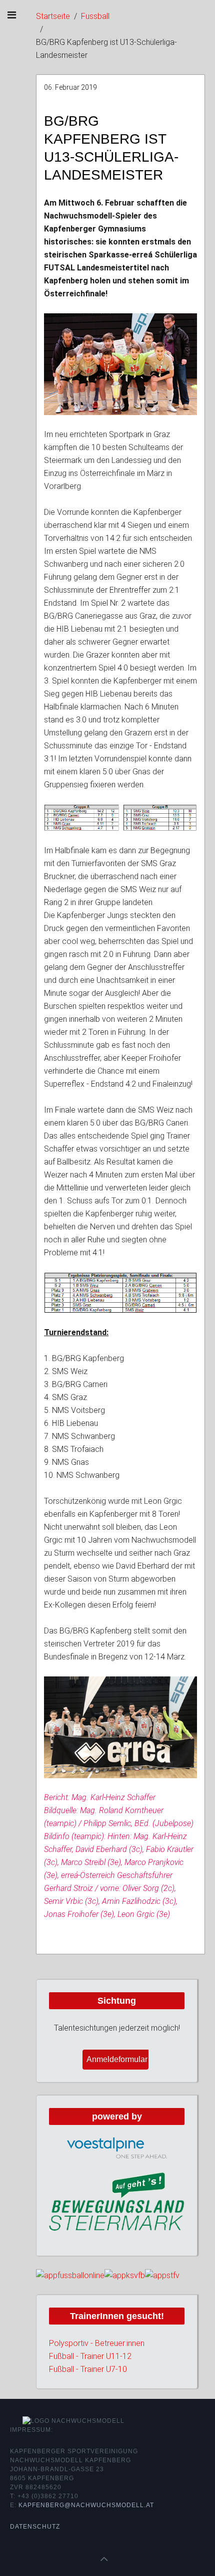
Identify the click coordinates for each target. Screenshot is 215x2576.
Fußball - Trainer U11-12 (90, 2356)
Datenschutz (35, 2527)
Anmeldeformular (117, 2059)
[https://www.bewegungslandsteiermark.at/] (117, 2201)
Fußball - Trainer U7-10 (88, 2369)
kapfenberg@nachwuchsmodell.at (86, 2505)
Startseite (53, 16)
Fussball (95, 16)
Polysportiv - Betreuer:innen (97, 2343)
